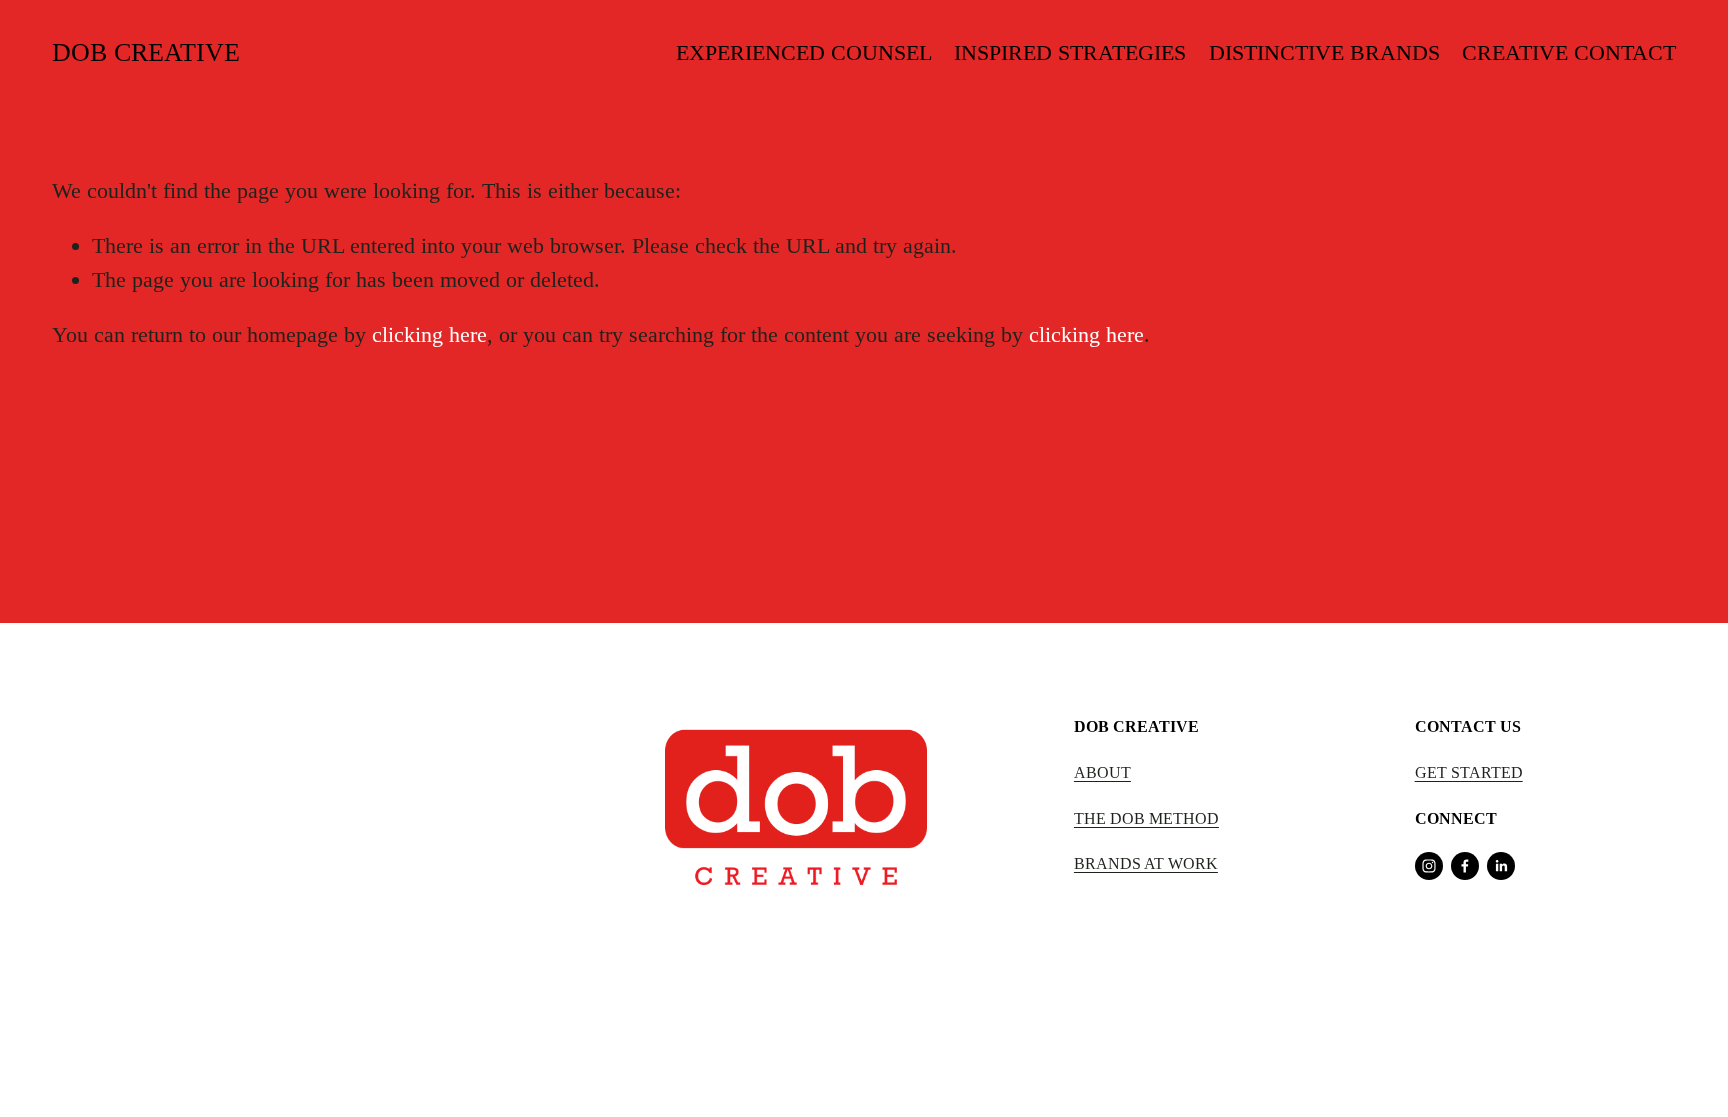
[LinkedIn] (1501, 866)
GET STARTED (1469, 772)
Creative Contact (1569, 52)
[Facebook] (1465, 866)
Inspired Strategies (1070, 52)
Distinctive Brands (1324, 52)
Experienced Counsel (804, 52)
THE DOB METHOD (1146, 818)
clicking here (429, 334)
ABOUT (1102, 772)
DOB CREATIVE (146, 52)
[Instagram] (1429, 866)
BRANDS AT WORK (1146, 863)
